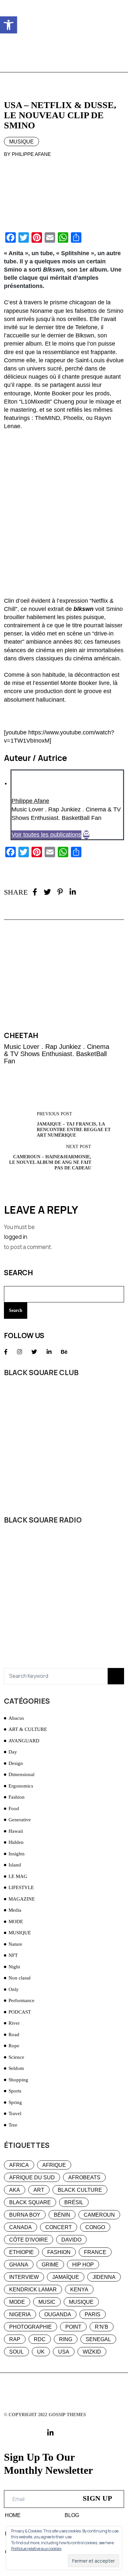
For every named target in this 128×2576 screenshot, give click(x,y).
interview (24, 2277)
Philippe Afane (30, 801)
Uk (41, 2352)
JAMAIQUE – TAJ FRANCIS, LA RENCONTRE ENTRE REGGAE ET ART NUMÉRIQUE (74, 1130)
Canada (21, 2227)
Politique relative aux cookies (36, 2549)
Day (13, 1752)
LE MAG (18, 1876)
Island (15, 1865)
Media (15, 1910)
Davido (71, 2240)
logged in (16, 1237)
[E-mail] (86, 835)
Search (18, 1273)
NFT (13, 1955)
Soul (16, 2352)
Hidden (16, 1842)
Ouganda (58, 2314)
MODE (16, 1922)
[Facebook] (35, 892)
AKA (15, 2190)
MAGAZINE (22, 1899)
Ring (66, 2339)
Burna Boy (25, 2215)
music (47, 2302)
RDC (40, 2339)
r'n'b (102, 2327)
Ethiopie (21, 2252)
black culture (80, 2190)
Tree (13, 2125)
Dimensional (21, 1774)
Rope (14, 2046)
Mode (17, 2302)
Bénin (62, 2215)
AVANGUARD (24, 1741)
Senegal (98, 2339)
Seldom (16, 2068)
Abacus (16, 1718)
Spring (15, 2102)
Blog (72, 2515)
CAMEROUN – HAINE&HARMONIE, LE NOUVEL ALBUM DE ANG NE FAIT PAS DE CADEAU (50, 1162)
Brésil (74, 2202)
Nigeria (20, 2314)
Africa (19, 2165)
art (39, 2190)
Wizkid (92, 2352)
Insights (17, 1854)
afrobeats (84, 2178)
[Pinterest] (60, 892)
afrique (54, 2165)
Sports (15, 2091)
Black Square (30, 2202)
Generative (20, 1820)
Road (14, 2035)
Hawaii (16, 1831)
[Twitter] (47, 892)
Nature (15, 1944)
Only (14, 1989)
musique (81, 2302)
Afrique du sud (32, 2178)
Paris (93, 2314)
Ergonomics (21, 1786)
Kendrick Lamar (33, 2290)
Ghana (19, 2265)
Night (14, 1967)
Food (14, 1809)
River (14, 2023)
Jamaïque (66, 2277)
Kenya (79, 2290)
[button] (9, 25)
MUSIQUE (21, 142)
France (95, 2252)
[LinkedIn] (73, 892)
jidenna (104, 2277)
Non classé (20, 1978)
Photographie (31, 2327)
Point (73, 2327)
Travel (15, 2113)
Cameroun (99, 2215)
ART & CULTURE (28, 1729)
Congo (95, 2227)
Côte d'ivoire (29, 2240)
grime (50, 2265)
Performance (21, 2000)
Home (13, 2515)
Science (16, 2057)
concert (59, 2227)
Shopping (18, 2080)
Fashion (17, 1797)
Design (16, 1763)
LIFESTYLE (21, 1887)
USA (64, 2352)
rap (15, 2339)
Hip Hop (83, 2265)
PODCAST (20, 2012)
